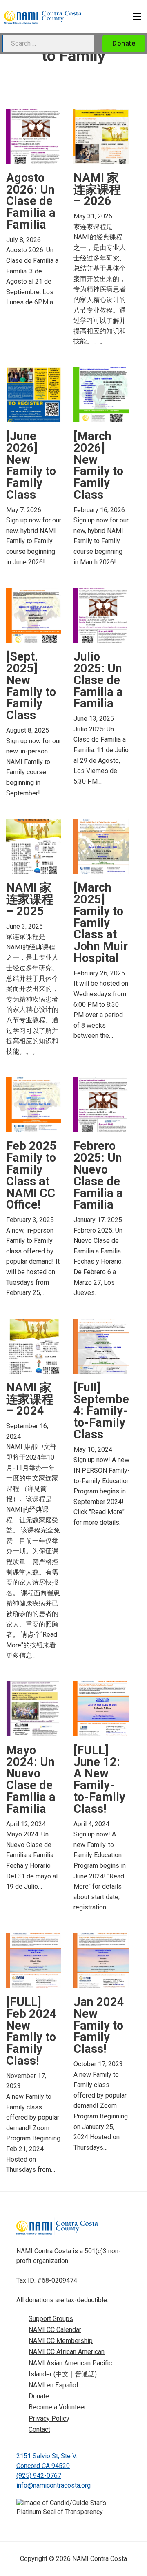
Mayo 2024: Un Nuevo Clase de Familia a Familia (31, 1779)
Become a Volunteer (57, 2407)
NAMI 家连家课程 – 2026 (97, 189)
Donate (124, 43)
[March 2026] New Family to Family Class (98, 465)
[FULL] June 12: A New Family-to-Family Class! (99, 1779)
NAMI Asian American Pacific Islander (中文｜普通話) (70, 2369)
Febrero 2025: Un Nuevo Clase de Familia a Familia (98, 1175)
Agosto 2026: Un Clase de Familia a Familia (31, 201)
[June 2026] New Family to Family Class (31, 465)
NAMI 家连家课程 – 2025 (30, 899)
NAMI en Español (53, 2385)
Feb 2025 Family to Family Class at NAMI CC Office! (31, 1175)
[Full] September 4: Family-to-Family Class (104, 1411)
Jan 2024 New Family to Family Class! (99, 2025)
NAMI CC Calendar (55, 2330)
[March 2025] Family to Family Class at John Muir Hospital (101, 923)
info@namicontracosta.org (53, 2485)
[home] (43, 16)
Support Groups (51, 2319)
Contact (39, 2430)
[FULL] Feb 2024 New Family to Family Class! (31, 2031)
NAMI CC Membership (61, 2341)
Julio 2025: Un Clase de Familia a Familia (98, 680)
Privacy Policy (49, 2419)
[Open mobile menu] (137, 16)
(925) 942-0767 (39, 2476)
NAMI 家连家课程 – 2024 (30, 1399)
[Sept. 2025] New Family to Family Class (31, 686)
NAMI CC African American (67, 2352)
